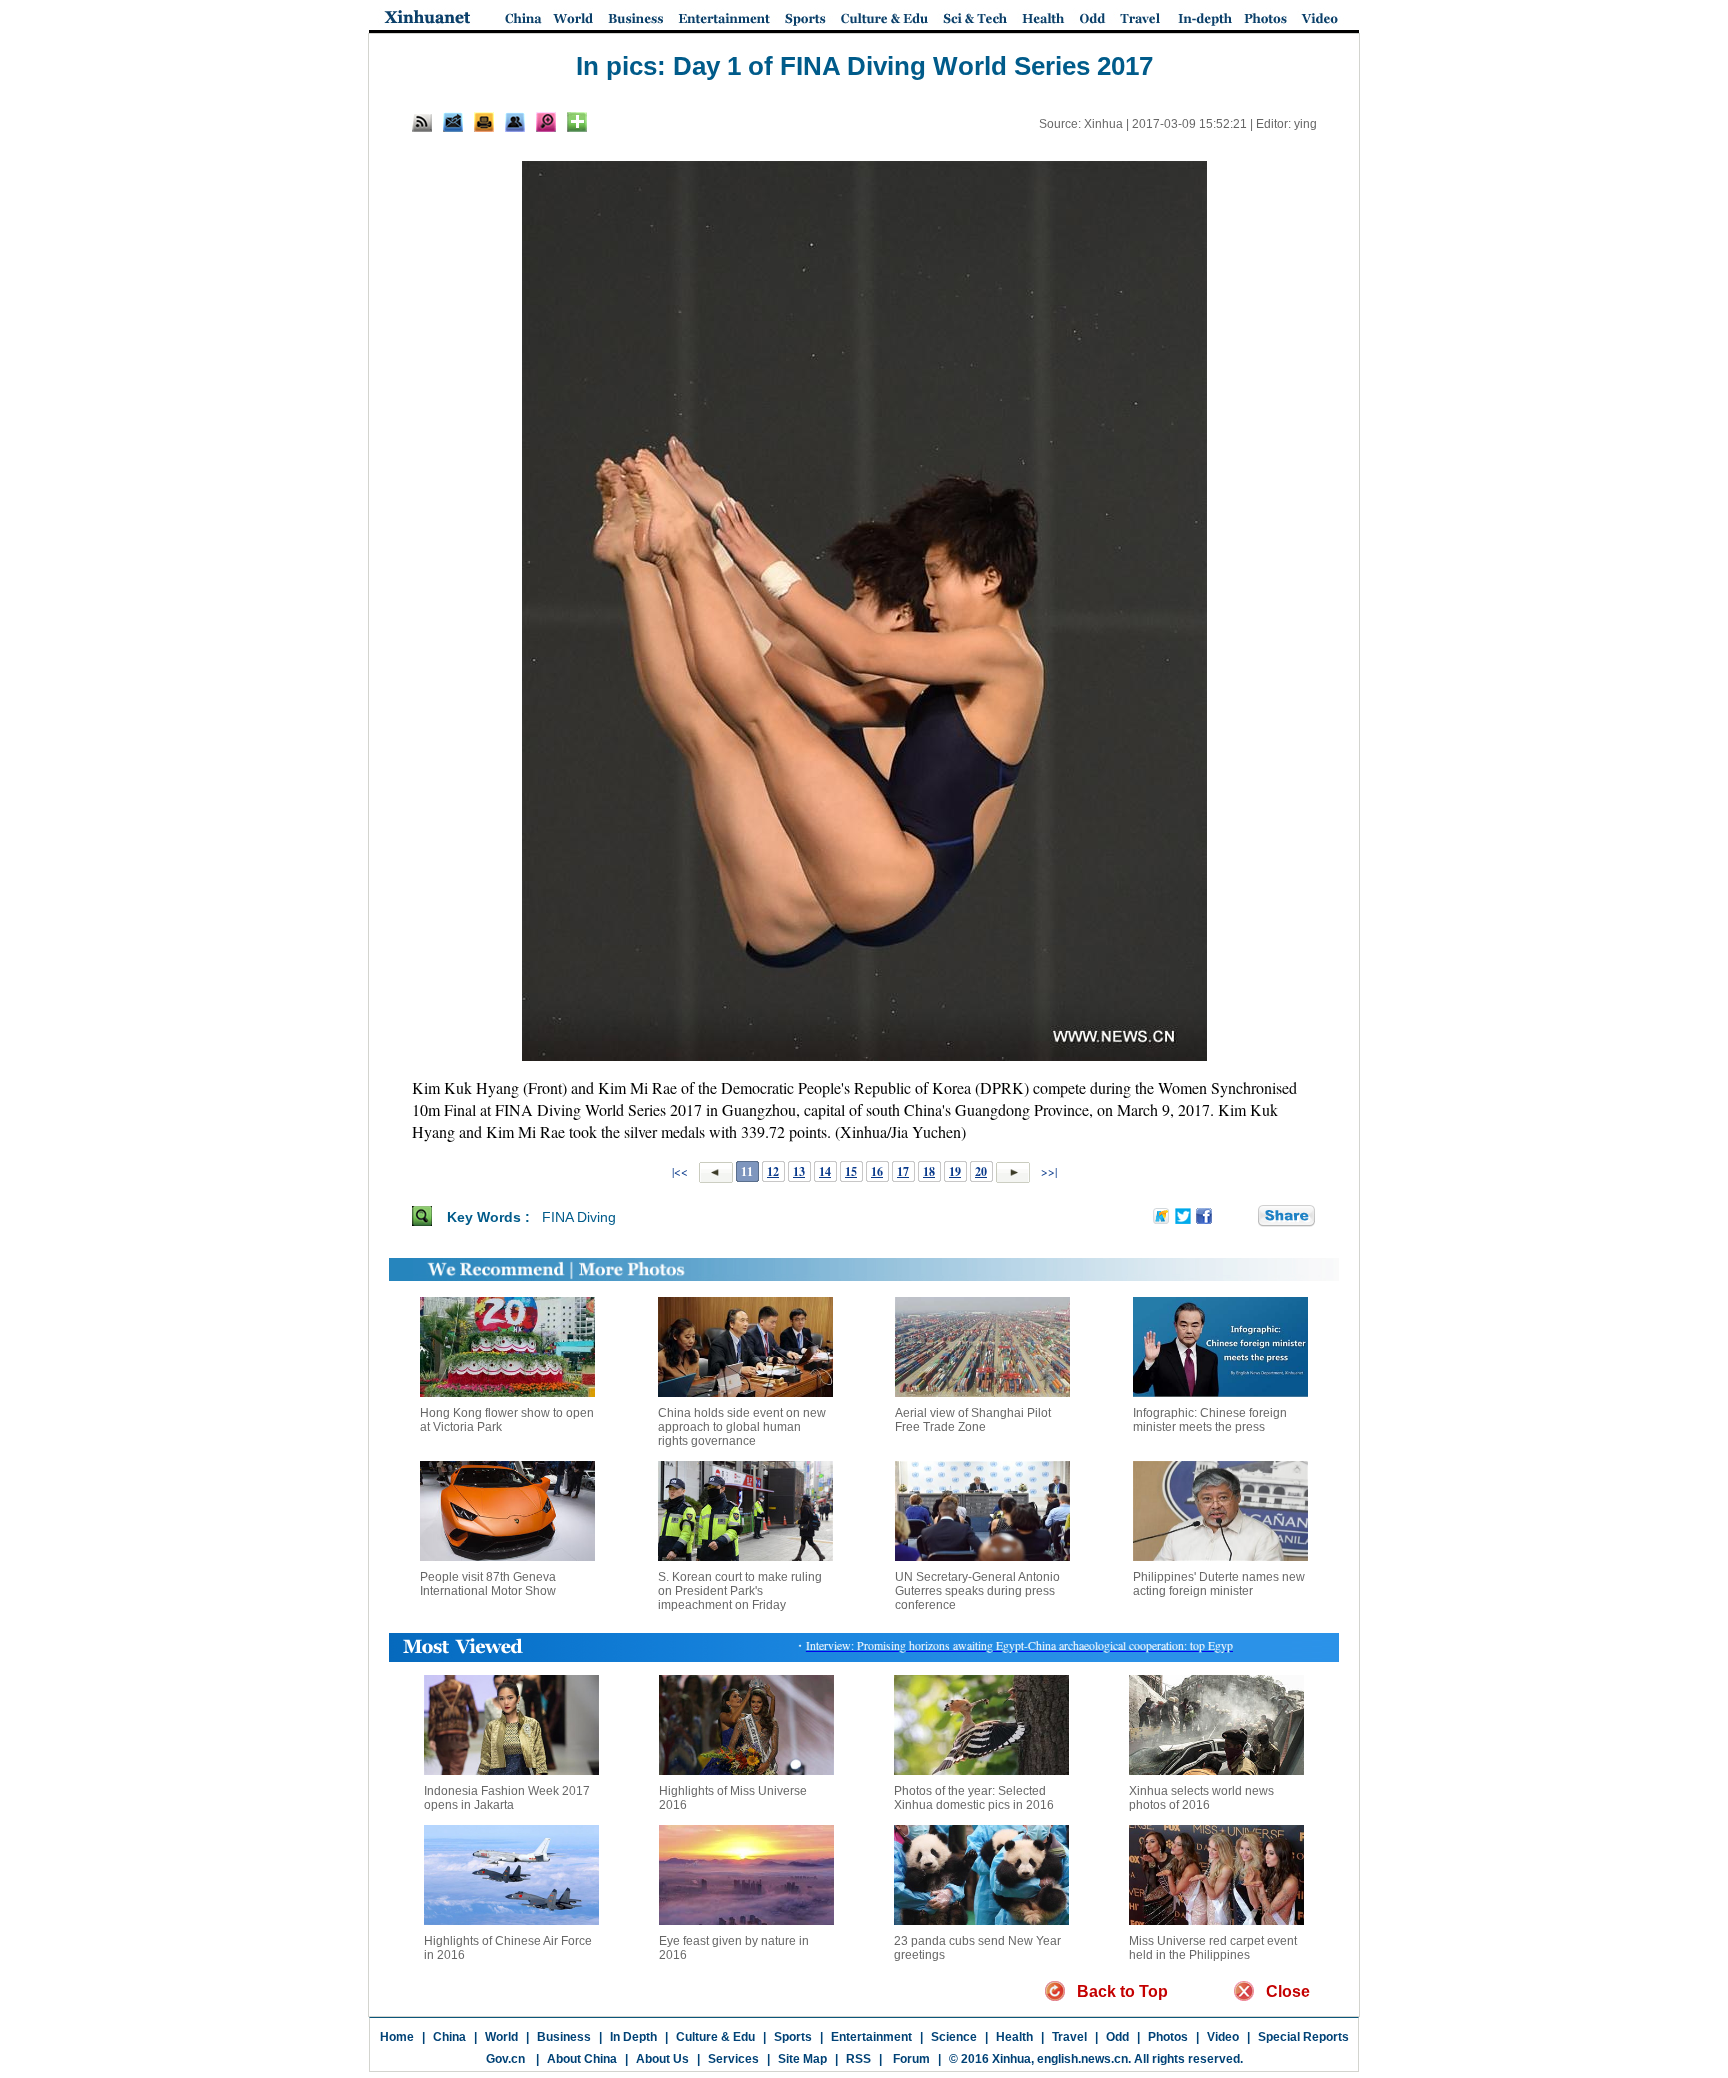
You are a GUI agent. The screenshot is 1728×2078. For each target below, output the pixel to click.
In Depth (633, 2037)
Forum (910, 2059)
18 (929, 1171)
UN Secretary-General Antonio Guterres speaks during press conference (977, 1591)
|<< (680, 1171)
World (501, 2037)
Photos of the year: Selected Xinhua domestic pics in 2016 (974, 1798)
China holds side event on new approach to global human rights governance (742, 1427)
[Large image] (546, 122)
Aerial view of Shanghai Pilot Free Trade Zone (973, 1420)
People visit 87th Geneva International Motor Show (488, 1584)
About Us (662, 2059)
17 (903, 1171)
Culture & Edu (715, 2037)
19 (955, 1171)
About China (582, 2059)
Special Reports (1303, 2037)
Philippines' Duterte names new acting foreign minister (1219, 1584)
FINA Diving (579, 1217)
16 (877, 1171)
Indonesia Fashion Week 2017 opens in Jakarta (507, 1798)
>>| (1047, 1171)
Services (733, 2059)
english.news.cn (1082, 2059)
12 (773, 1171)
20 (981, 1171)
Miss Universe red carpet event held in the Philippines (1213, 1948)
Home (397, 2037)
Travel (1069, 2037)
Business (564, 2037)
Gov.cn (505, 2059)
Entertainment (871, 2037)
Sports (793, 2037)
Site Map (802, 2059)
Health (1014, 2037)
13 (799, 1171)
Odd (1117, 2037)
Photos (1168, 2037)
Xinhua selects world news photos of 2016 (1201, 1798)
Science (954, 2037)
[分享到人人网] (1244, 1216)
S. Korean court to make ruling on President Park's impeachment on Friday (740, 1591)
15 (851, 1171)
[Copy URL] (515, 122)
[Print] (484, 122)
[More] (577, 122)
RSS (858, 2059)
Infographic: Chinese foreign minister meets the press (1210, 1420)
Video (1223, 2037)
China (449, 2037)
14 (825, 1171)
